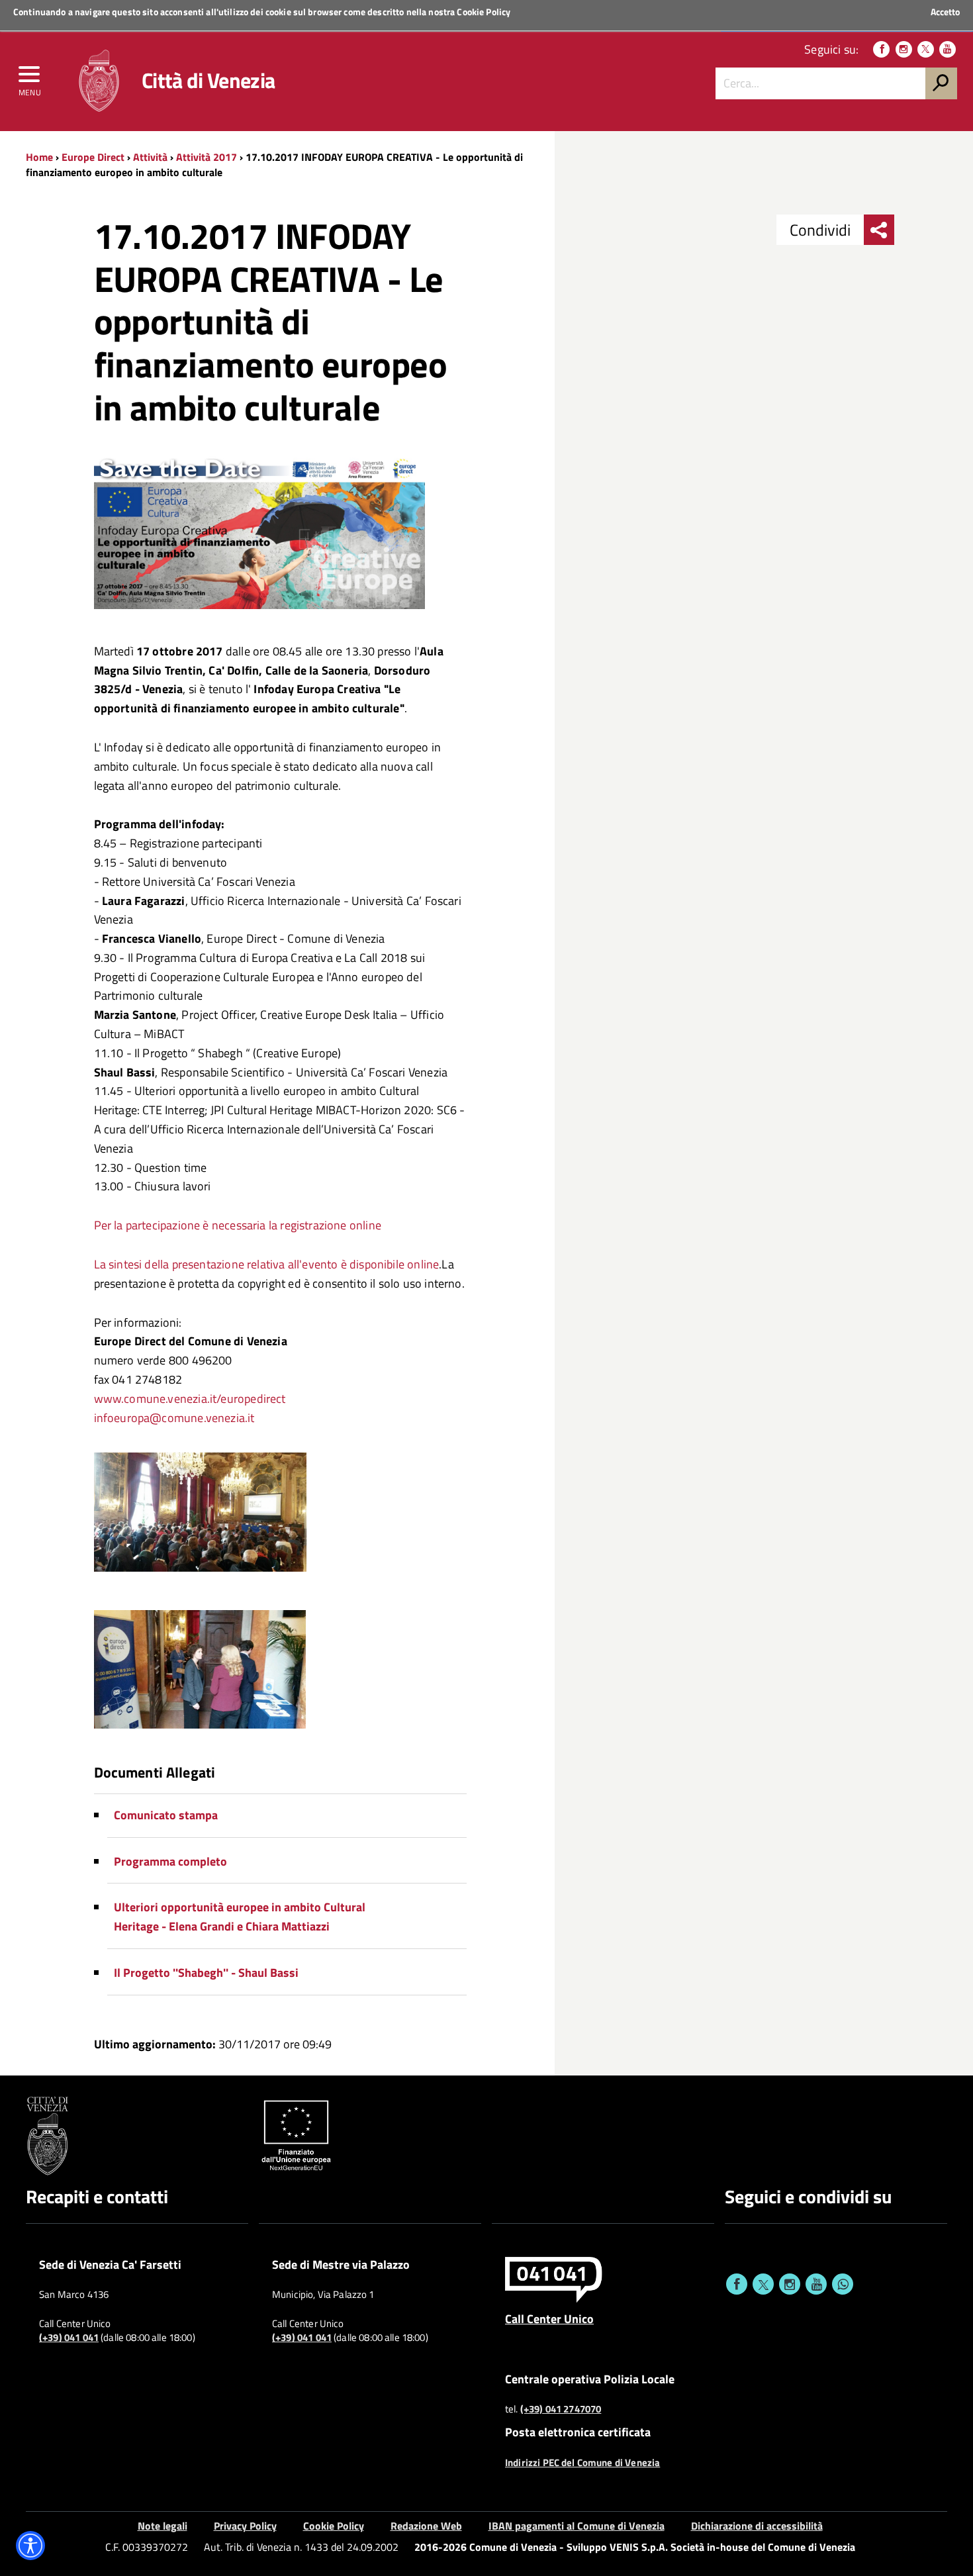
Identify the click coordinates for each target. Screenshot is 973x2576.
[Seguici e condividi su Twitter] (763, 2284)
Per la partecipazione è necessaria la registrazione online (238, 1225)
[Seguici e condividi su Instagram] (790, 2284)
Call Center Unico (549, 2318)
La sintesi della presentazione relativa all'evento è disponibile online (267, 1264)
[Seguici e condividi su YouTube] (816, 2284)
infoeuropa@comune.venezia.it (174, 1418)
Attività (150, 157)
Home (39, 157)
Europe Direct (94, 157)
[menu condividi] (879, 230)
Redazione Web (426, 2526)
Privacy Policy (245, 2526)
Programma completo (170, 1861)
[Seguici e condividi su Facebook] (737, 2284)
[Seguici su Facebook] (881, 49)
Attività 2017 (207, 157)
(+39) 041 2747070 (561, 2409)
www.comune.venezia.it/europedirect (190, 1399)
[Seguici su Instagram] (904, 49)
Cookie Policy (484, 12)
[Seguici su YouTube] (948, 49)
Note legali (162, 2526)
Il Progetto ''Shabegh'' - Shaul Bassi (206, 1973)
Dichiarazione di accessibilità (757, 2526)
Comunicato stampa (166, 1815)
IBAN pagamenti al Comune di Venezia (577, 2526)
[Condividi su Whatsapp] (843, 2284)
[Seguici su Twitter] (926, 49)
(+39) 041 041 (69, 2338)
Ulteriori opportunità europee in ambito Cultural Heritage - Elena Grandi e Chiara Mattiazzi (240, 1917)
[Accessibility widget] (30, 2546)
